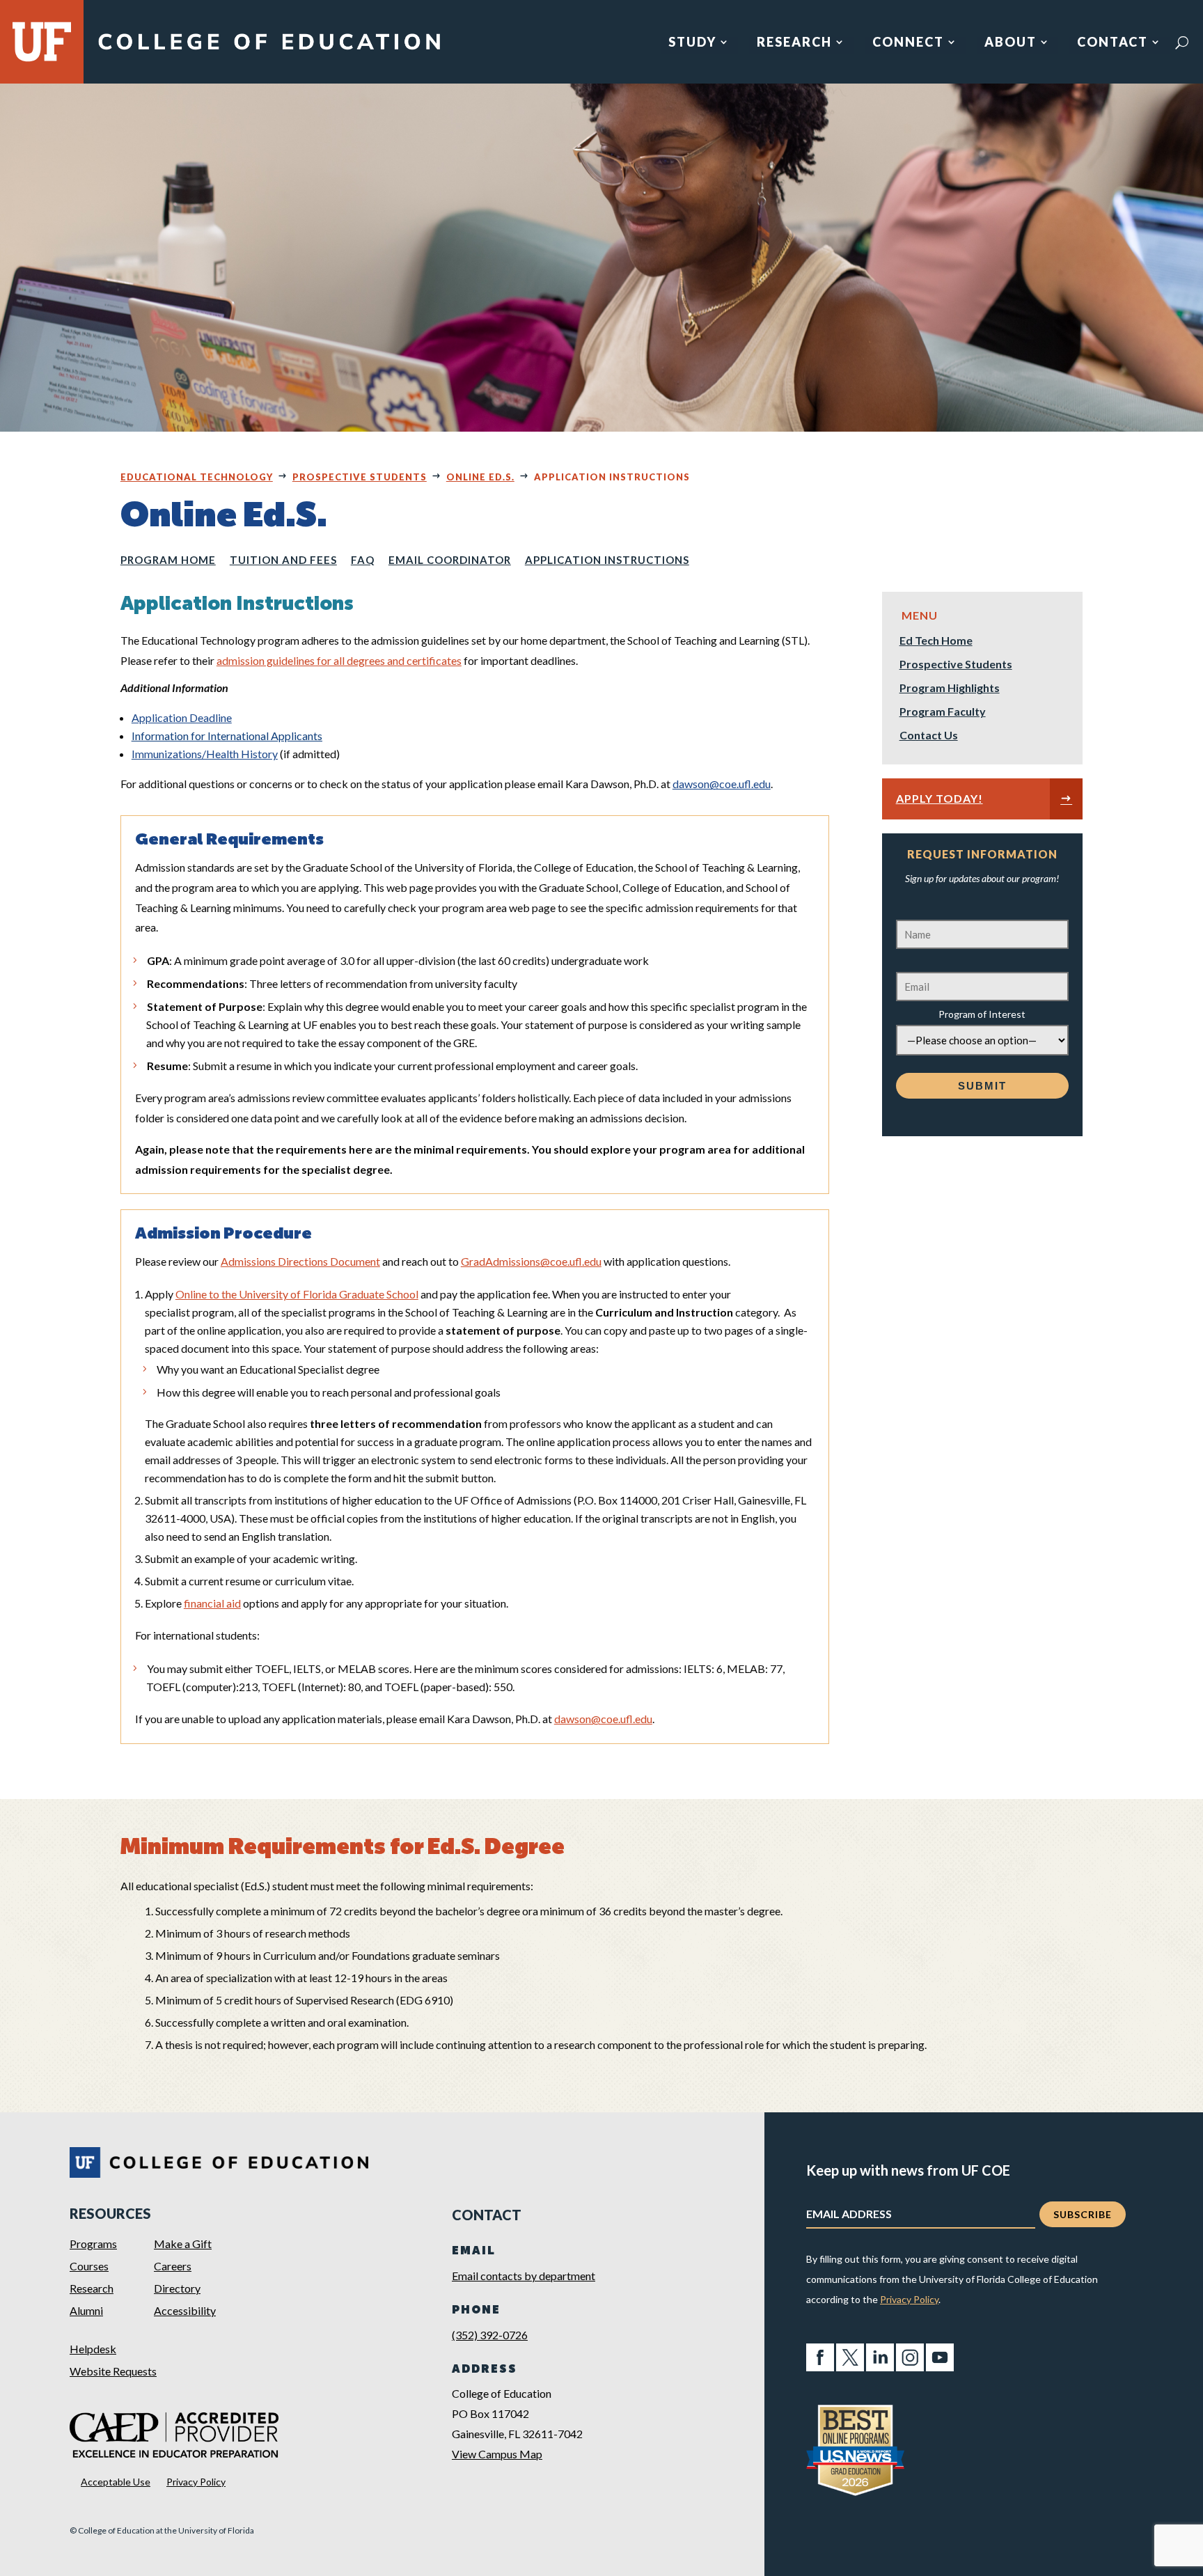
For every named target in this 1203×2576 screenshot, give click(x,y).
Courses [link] (89, 2266)
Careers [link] (173, 2266)
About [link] (1011, 43)
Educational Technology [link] (197, 477)
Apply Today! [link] (939, 798)
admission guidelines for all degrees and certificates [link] (339, 660)
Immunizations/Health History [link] (205, 754)
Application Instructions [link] (607, 560)
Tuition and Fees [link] (283, 560)
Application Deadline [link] (182, 717)
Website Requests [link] (113, 2371)
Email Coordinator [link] (450, 560)
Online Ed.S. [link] (480, 477)
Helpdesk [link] (93, 2349)
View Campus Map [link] (497, 2454)
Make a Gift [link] (183, 2244)
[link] (269, 50)
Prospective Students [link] (360, 477)
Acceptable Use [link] (116, 2482)
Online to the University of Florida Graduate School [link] (297, 1294)
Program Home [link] (168, 560)
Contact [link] (1112, 43)
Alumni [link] (86, 2310)
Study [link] (692, 43)
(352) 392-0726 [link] (490, 2335)
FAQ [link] (363, 560)
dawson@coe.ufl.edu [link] (722, 784)
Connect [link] (908, 43)
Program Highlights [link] (950, 689)
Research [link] (794, 43)
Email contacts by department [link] (524, 2276)
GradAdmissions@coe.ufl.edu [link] (531, 1261)
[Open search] (1182, 42)
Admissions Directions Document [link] (300, 1261)
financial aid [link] (212, 1603)
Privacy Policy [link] (196, 2482)
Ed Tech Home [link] (936, 641)
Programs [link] (93, 2244)
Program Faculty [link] (943, 712)
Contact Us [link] (929, 736)
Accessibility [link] (185, 2310)
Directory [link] (177, 2288)
